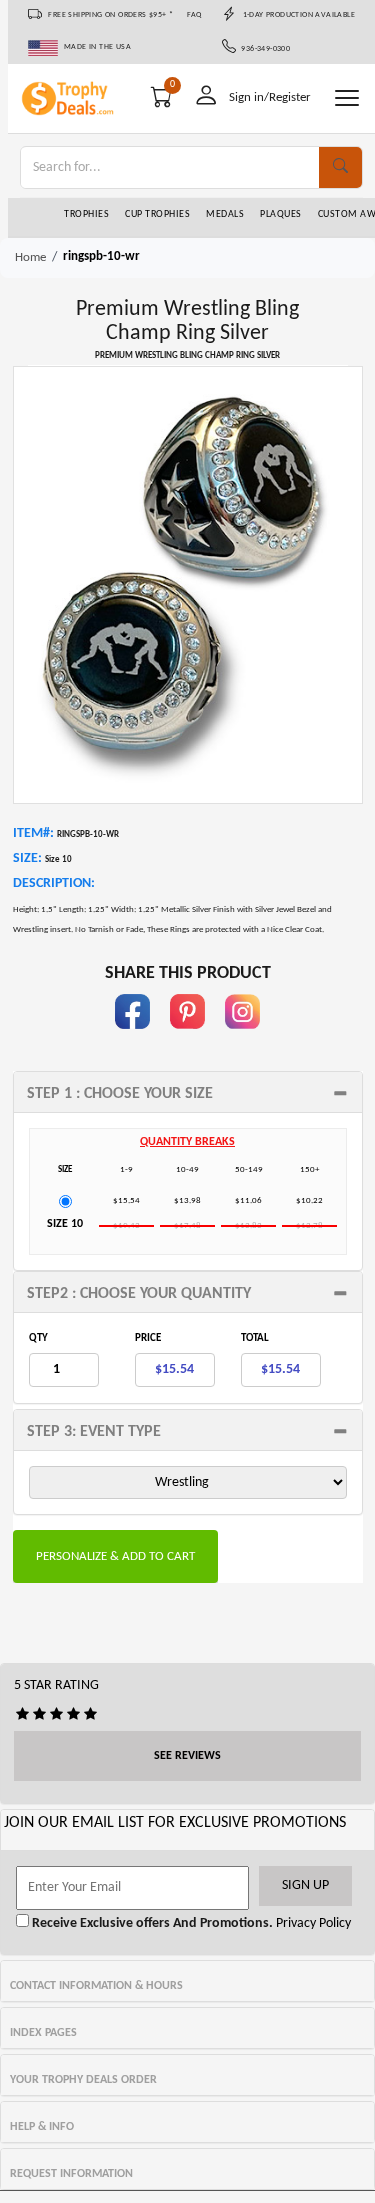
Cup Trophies (157, 214)
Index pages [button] (43, 2033)
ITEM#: (33, 833)
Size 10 (65, 1224)
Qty (38, 1338)
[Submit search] (340, 167)
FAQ (194, 15)
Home (30, 257)
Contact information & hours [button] (96, 1986)
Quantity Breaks (187, 1142)
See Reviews (187, 1756)
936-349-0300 (263, 49)
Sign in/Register (270, 97)
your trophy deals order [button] (83, 2080)
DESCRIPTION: (54, 883)
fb (133, 1038)
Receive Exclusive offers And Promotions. (151, 1923)
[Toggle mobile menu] (347, 98)
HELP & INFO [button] (42, 2127)
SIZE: (27, 858)
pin (187, 1038)
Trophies (86, 214)
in (243, 1038)
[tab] (188, 1092)
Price (148, 1338)
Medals (225, 214)
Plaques (281, 214)
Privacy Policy (312, 1923)
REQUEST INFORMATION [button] (71, 2174)
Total (255, 1338)
